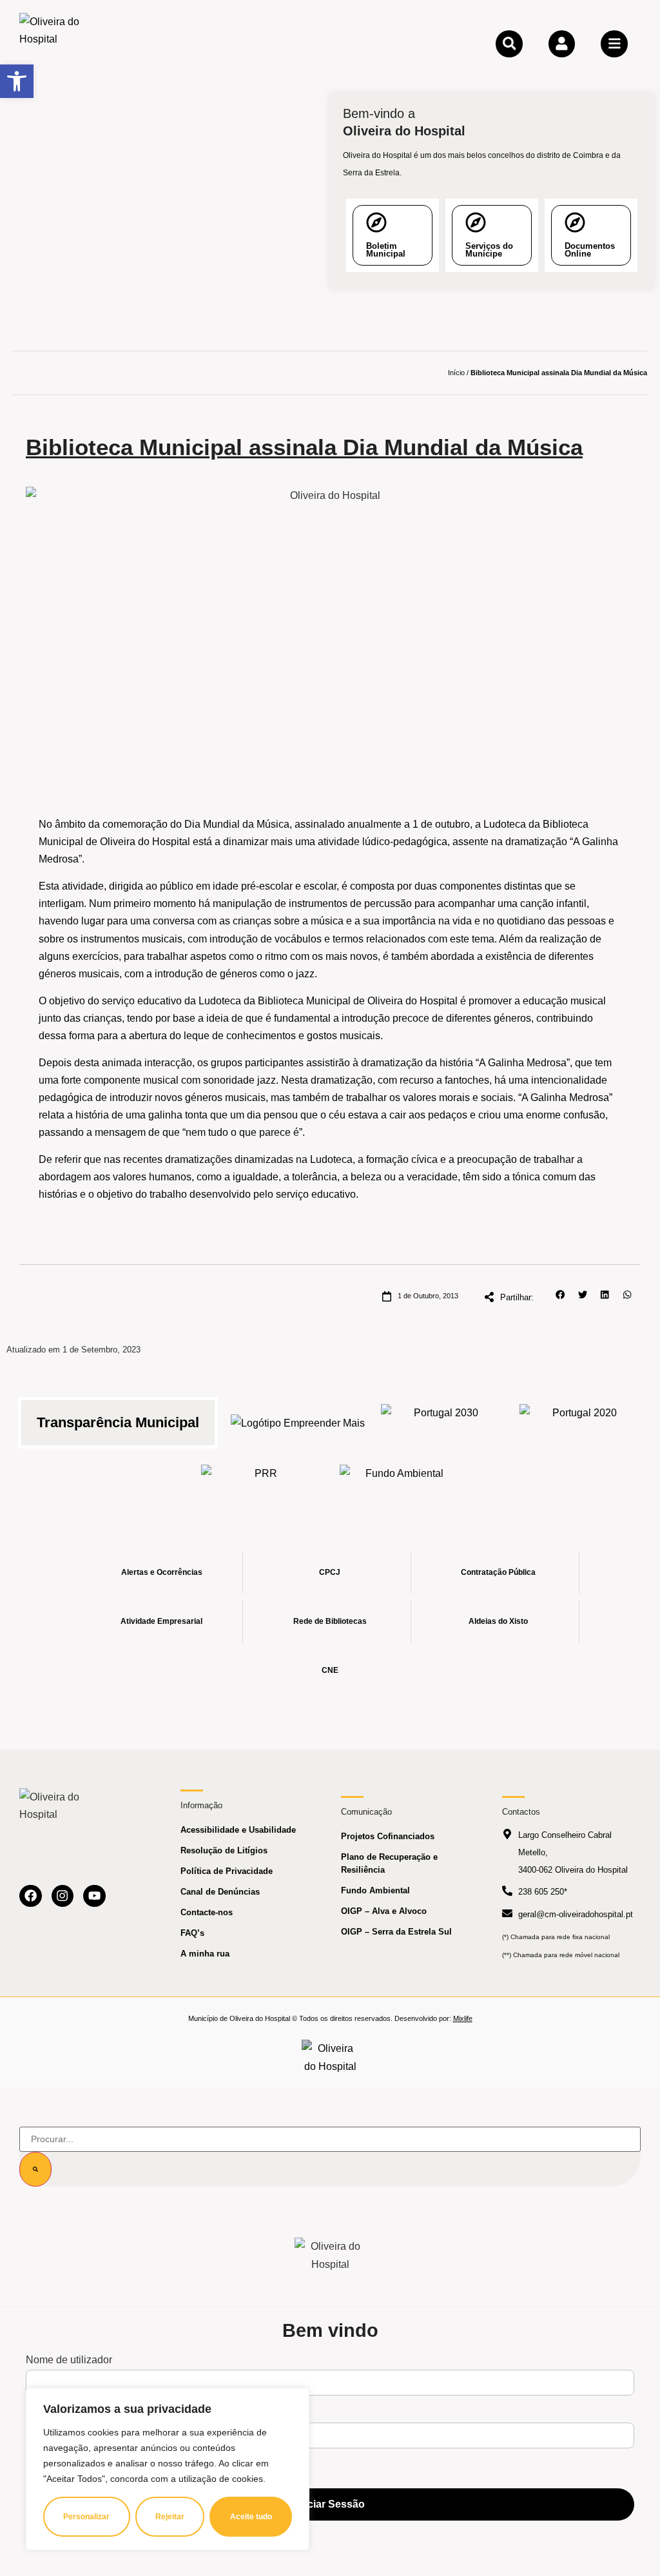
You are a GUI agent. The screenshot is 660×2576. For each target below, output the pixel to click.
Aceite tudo (251, 2517)
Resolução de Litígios (224, 1850)
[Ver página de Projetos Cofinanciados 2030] (441, 1423)
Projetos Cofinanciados (388, 1836)
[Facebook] (31, 1896)
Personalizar (86, 2517)
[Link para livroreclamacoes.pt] (330, 2057)
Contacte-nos (207, 1912)
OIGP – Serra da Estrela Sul (396, 1932)
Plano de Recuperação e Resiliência (389, 1863)
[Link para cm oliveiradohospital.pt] (55, 43)
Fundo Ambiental (375, 1890)
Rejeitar (170, 2517)
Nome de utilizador (69, 2360)
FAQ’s (192, 1933)
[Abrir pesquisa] (509, 44)
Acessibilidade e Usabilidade (238, 1830)
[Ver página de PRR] (261, 1483)
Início (456, 373)
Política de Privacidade (227, 1871)
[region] (168, 2469)
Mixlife (463, 2018)
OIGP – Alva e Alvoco (384, 1911)
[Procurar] (35, 2169)
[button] (560, 1295)
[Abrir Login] (562, 44)
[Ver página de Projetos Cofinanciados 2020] (579, 1423)
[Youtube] (94, 1896)
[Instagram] (63, 1896)
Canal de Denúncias (220, 1892)
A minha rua (205, 1954)
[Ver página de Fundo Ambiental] (399, 1483)
